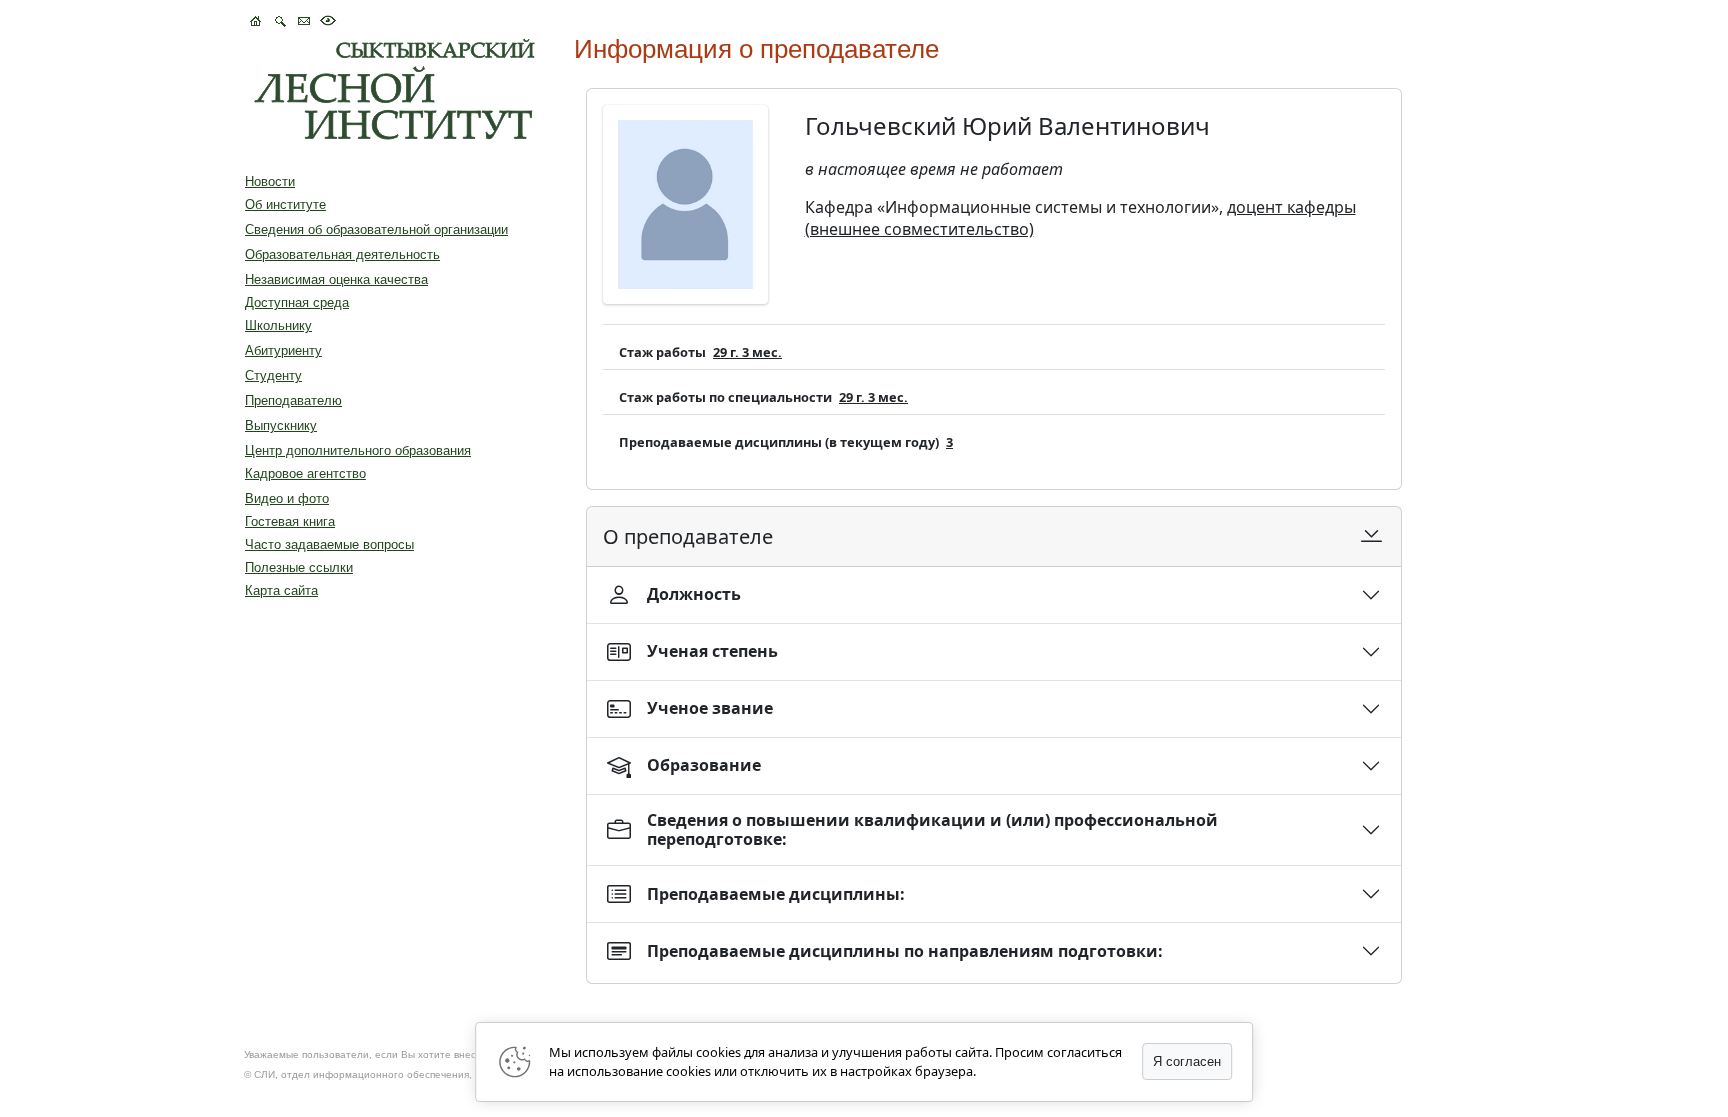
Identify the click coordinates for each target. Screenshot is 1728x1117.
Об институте (285, 204)
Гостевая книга (290, 521)
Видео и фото (287, 498)
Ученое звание (710, 708)
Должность (694, 594)
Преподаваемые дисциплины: (776, 894)
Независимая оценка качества (336, 279)
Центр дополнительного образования (358, 450)
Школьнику (278, 325)
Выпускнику (281, 425)
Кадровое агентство (305, 473)
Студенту (273, 375)
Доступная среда (297, 302)
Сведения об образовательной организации (376, 229)
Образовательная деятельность (342, 254)
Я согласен (1187, 1061)
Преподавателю (293, 400)
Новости (270, 181)
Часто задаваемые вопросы (329, 544)
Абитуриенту (283, 350)
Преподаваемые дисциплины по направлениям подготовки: (905, 951)
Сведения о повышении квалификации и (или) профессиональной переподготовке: (932, 829)
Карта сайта (281, 590)
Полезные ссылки (299, 567)
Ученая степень (712, 651)
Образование (704, 765)
